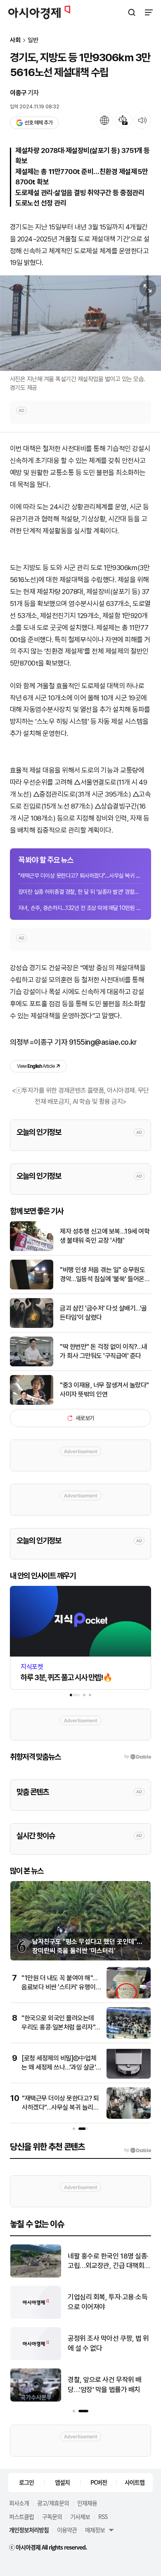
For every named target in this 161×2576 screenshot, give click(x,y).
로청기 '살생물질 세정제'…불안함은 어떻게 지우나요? (106, 2343)
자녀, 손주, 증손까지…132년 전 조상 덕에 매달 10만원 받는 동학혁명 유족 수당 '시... (80, 908)
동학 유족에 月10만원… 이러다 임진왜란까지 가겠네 (107, 2302)
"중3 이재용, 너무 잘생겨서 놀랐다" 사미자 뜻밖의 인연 (104, 1390)
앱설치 (62, 2482)
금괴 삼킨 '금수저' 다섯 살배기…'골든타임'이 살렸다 (103, 1313)
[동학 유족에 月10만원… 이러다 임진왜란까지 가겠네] (36, 2317)
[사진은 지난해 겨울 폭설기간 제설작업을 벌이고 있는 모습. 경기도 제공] (80, 323)
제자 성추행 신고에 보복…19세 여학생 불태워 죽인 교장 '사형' (105, 1236)
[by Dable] (138, 2150)
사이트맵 (135, 2482)
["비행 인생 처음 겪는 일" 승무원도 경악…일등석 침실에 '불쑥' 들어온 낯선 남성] (32, 1288)
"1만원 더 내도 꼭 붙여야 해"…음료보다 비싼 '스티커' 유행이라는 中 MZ (59, 1987)
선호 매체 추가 (38, 123)
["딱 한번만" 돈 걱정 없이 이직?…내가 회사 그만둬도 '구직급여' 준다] (32, 1364)
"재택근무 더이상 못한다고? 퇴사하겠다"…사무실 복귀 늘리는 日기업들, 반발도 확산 (80, 876)
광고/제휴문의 (53, 2503)
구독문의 (52, 2516)
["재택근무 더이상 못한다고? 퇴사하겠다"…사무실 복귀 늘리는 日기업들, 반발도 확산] (129, 2117)
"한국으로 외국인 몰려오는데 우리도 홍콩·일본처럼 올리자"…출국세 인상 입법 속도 (61, 2027)
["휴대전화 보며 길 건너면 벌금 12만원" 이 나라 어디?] (36, 2276)
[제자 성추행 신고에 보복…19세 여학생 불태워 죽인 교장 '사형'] (32, 1249)
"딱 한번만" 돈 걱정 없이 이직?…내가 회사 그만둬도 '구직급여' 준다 (104, 1351)
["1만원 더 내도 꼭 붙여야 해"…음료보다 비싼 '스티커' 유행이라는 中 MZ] (129, 1997)
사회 (15, 40)
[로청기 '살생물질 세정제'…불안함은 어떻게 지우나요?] (36, 2358)
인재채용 (87, 2503)
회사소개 (19, 2503)
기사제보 (80, 2516)
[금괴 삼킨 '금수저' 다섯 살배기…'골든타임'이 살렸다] (32, 1326)
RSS (103, 2516)
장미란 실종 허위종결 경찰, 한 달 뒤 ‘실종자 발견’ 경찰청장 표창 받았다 (80, 892)
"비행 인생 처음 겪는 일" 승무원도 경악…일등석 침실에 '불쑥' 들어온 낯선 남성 (102, 1275)
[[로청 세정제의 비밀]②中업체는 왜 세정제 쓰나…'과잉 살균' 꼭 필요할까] (129, 2077)
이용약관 (67, 2530)
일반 (33, 40)
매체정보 (95, 2530)
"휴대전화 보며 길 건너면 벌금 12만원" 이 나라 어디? (108, 2261)
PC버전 (99, 2482)
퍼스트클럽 (21, 2516)
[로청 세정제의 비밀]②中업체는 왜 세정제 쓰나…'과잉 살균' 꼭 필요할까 (59, 2067)
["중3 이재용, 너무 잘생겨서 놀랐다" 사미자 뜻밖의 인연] (32, 1403)
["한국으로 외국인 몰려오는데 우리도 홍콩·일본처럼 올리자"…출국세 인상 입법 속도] (129, 2037)
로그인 (26, 2482)
